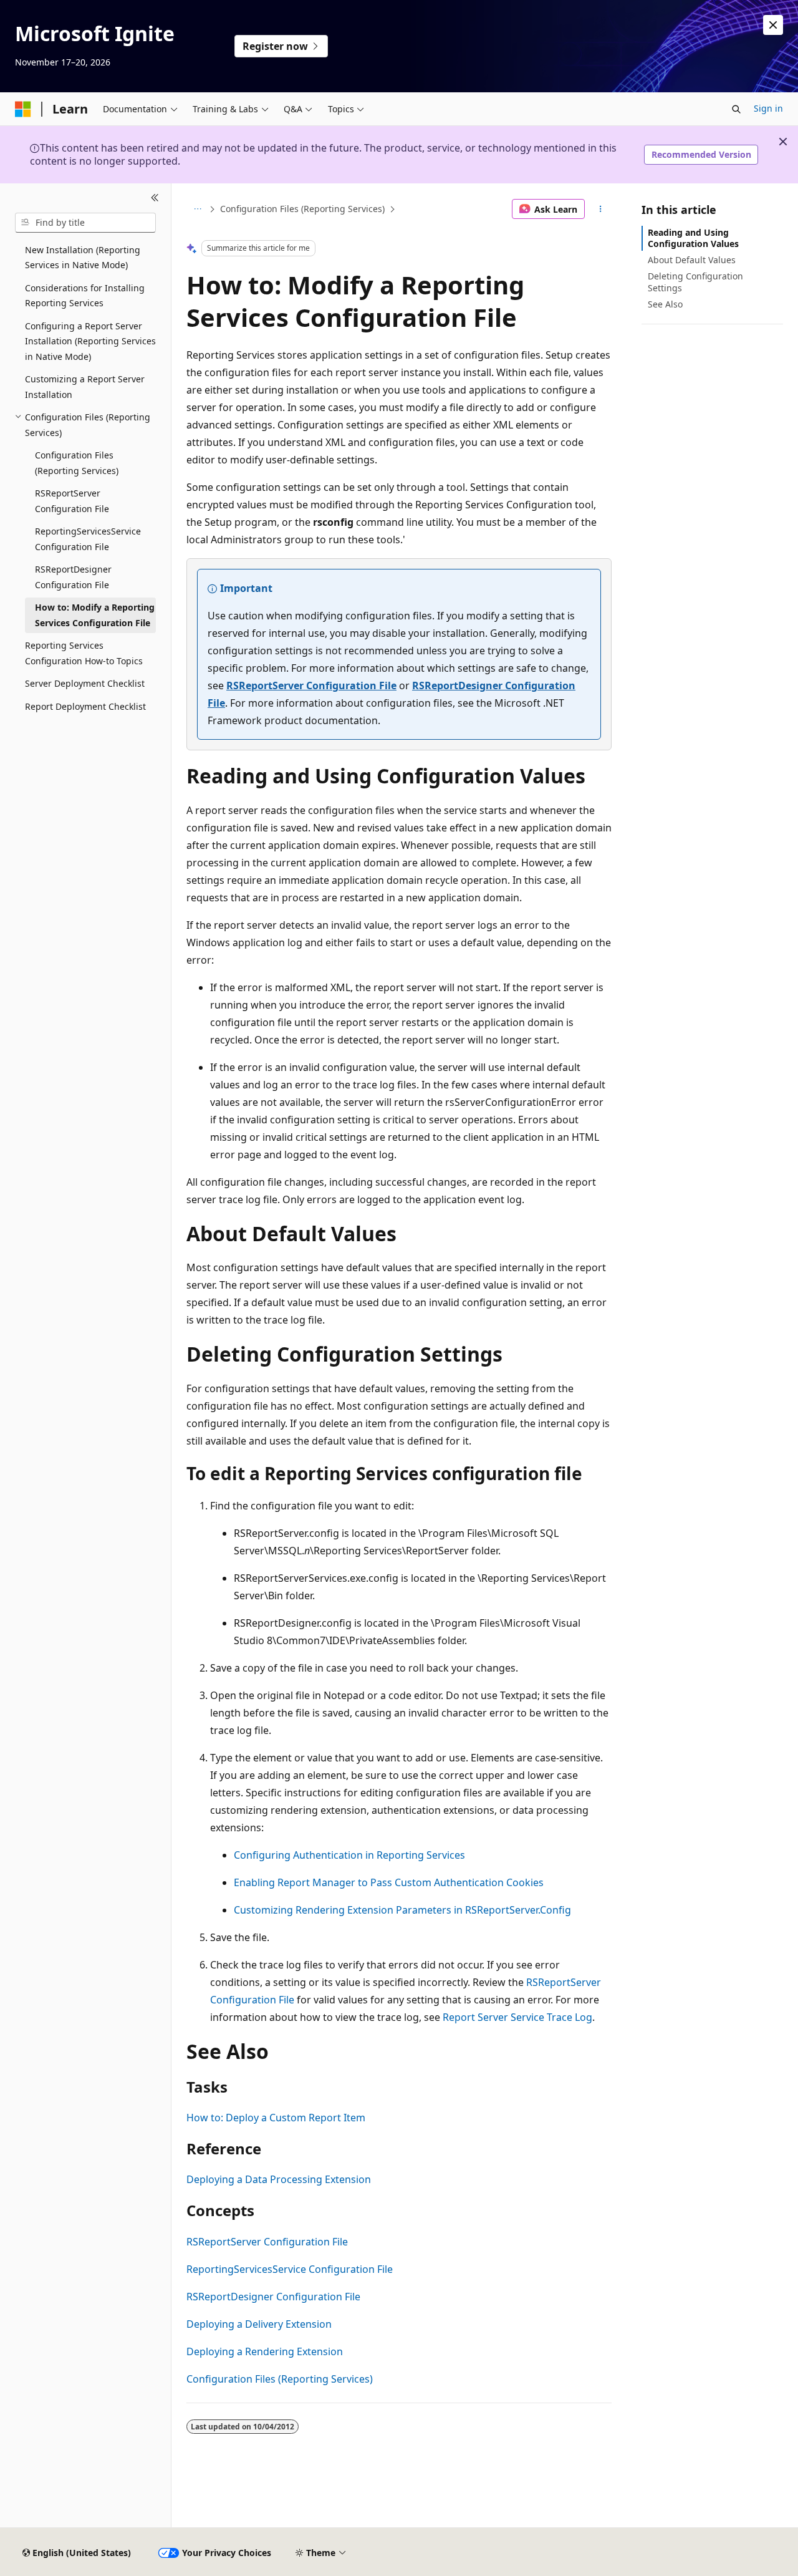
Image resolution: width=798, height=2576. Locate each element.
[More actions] (601, 209)
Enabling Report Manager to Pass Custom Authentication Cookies (389, 1882)
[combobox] (85, 223)
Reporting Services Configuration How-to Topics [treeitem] (84, 653)
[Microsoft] (23, 109)
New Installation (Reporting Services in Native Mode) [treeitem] (83, 258)
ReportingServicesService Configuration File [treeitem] (88, 539)
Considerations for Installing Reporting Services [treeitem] (85, 296)
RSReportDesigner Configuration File (273, 2297)
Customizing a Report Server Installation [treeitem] (85, 387)
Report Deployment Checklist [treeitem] (85, 706)
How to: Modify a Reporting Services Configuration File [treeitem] (95, 615)
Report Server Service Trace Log (517, 2017)
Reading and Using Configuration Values (693, 238)
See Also (665, 304)
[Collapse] (155, 198)
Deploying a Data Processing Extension (279, 2179)
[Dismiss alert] (773, 25)
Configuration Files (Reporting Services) (302, 209)
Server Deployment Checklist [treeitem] (85, 683)
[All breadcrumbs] (197, 209)
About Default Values (692, 260)
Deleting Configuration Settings (695, 282)
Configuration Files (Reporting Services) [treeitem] (77, 463)
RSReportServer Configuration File (311, 685)
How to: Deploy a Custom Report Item (276, 2118)
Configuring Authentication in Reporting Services (349, 1855)
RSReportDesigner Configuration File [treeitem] (73, 577)
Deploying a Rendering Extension (265, 2351)
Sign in (768, 108)
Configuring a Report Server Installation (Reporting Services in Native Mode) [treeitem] (90, 341)
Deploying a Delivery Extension (259, 2324)
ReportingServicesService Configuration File (290, 2269)
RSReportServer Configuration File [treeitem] (72, 501)
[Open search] (736, 109)
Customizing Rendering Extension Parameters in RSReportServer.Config (402, 1910)
